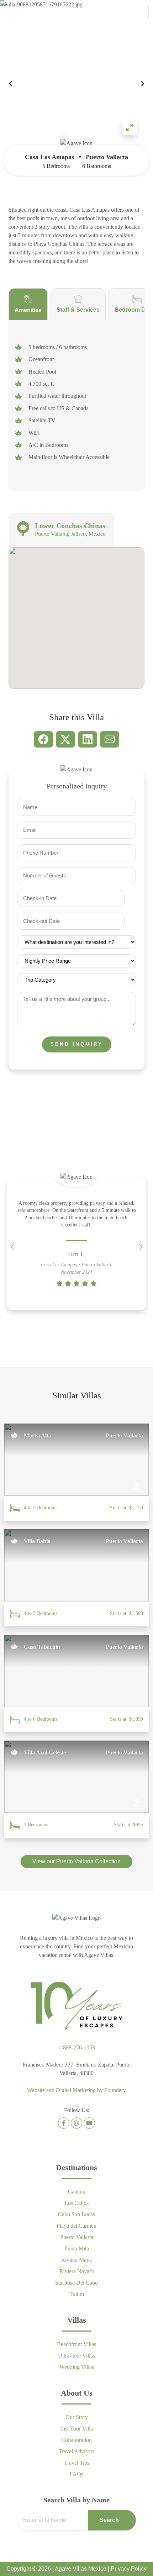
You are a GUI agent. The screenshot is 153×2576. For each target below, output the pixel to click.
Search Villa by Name (76, 2500)
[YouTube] (89, 2123)
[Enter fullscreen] (130, 127)
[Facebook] (64, 2123)
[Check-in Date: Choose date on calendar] (133, 899)
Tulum (77, 2294)
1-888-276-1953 (77, 2047)
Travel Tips (77, 2463)
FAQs (76, 2474)
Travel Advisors (76, 2451)
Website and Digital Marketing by (76, 2090)
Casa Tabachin (42, 1647)
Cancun (77, 2192)
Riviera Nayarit (77, 2271)
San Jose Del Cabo (76, 2283)
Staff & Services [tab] (78, 310)
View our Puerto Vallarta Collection (76, 1861)
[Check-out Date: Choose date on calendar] (133, 922)
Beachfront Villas (76, 2344)
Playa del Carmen (76, 2226)
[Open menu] (139, 12)
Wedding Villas (77, 2367)
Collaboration (76, 2440)
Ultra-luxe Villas (76, 2356)
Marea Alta (38, 1435)
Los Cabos (76, 2203)
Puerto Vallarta (77, 2237)
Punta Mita (77, 2248)
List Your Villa (76, 2429)
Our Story (77, 2417)
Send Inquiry (77, 1044)
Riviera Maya (76, 2260)
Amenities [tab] (28, 310)
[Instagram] (76, 2123)
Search (109, 2520)
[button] (143, 84)
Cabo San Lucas (76, 2214)
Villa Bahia (37, 1541)
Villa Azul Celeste (45, 1752)
